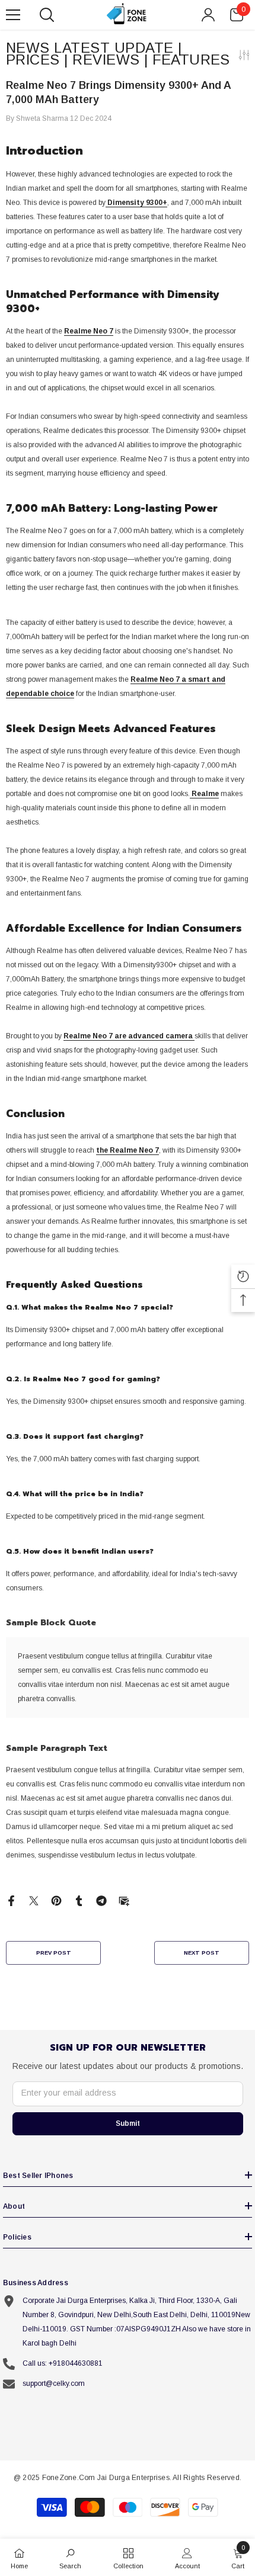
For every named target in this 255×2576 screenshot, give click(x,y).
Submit (128, 2123)
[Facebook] (11, 1900)
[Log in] (208, 15)
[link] (70, 2557)
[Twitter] (34, 1900)
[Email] (124, 1900)
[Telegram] (101, 1900)
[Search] (47, 15)
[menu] (13, 15)
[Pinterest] (56, 1900)
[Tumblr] (79, 1900)
